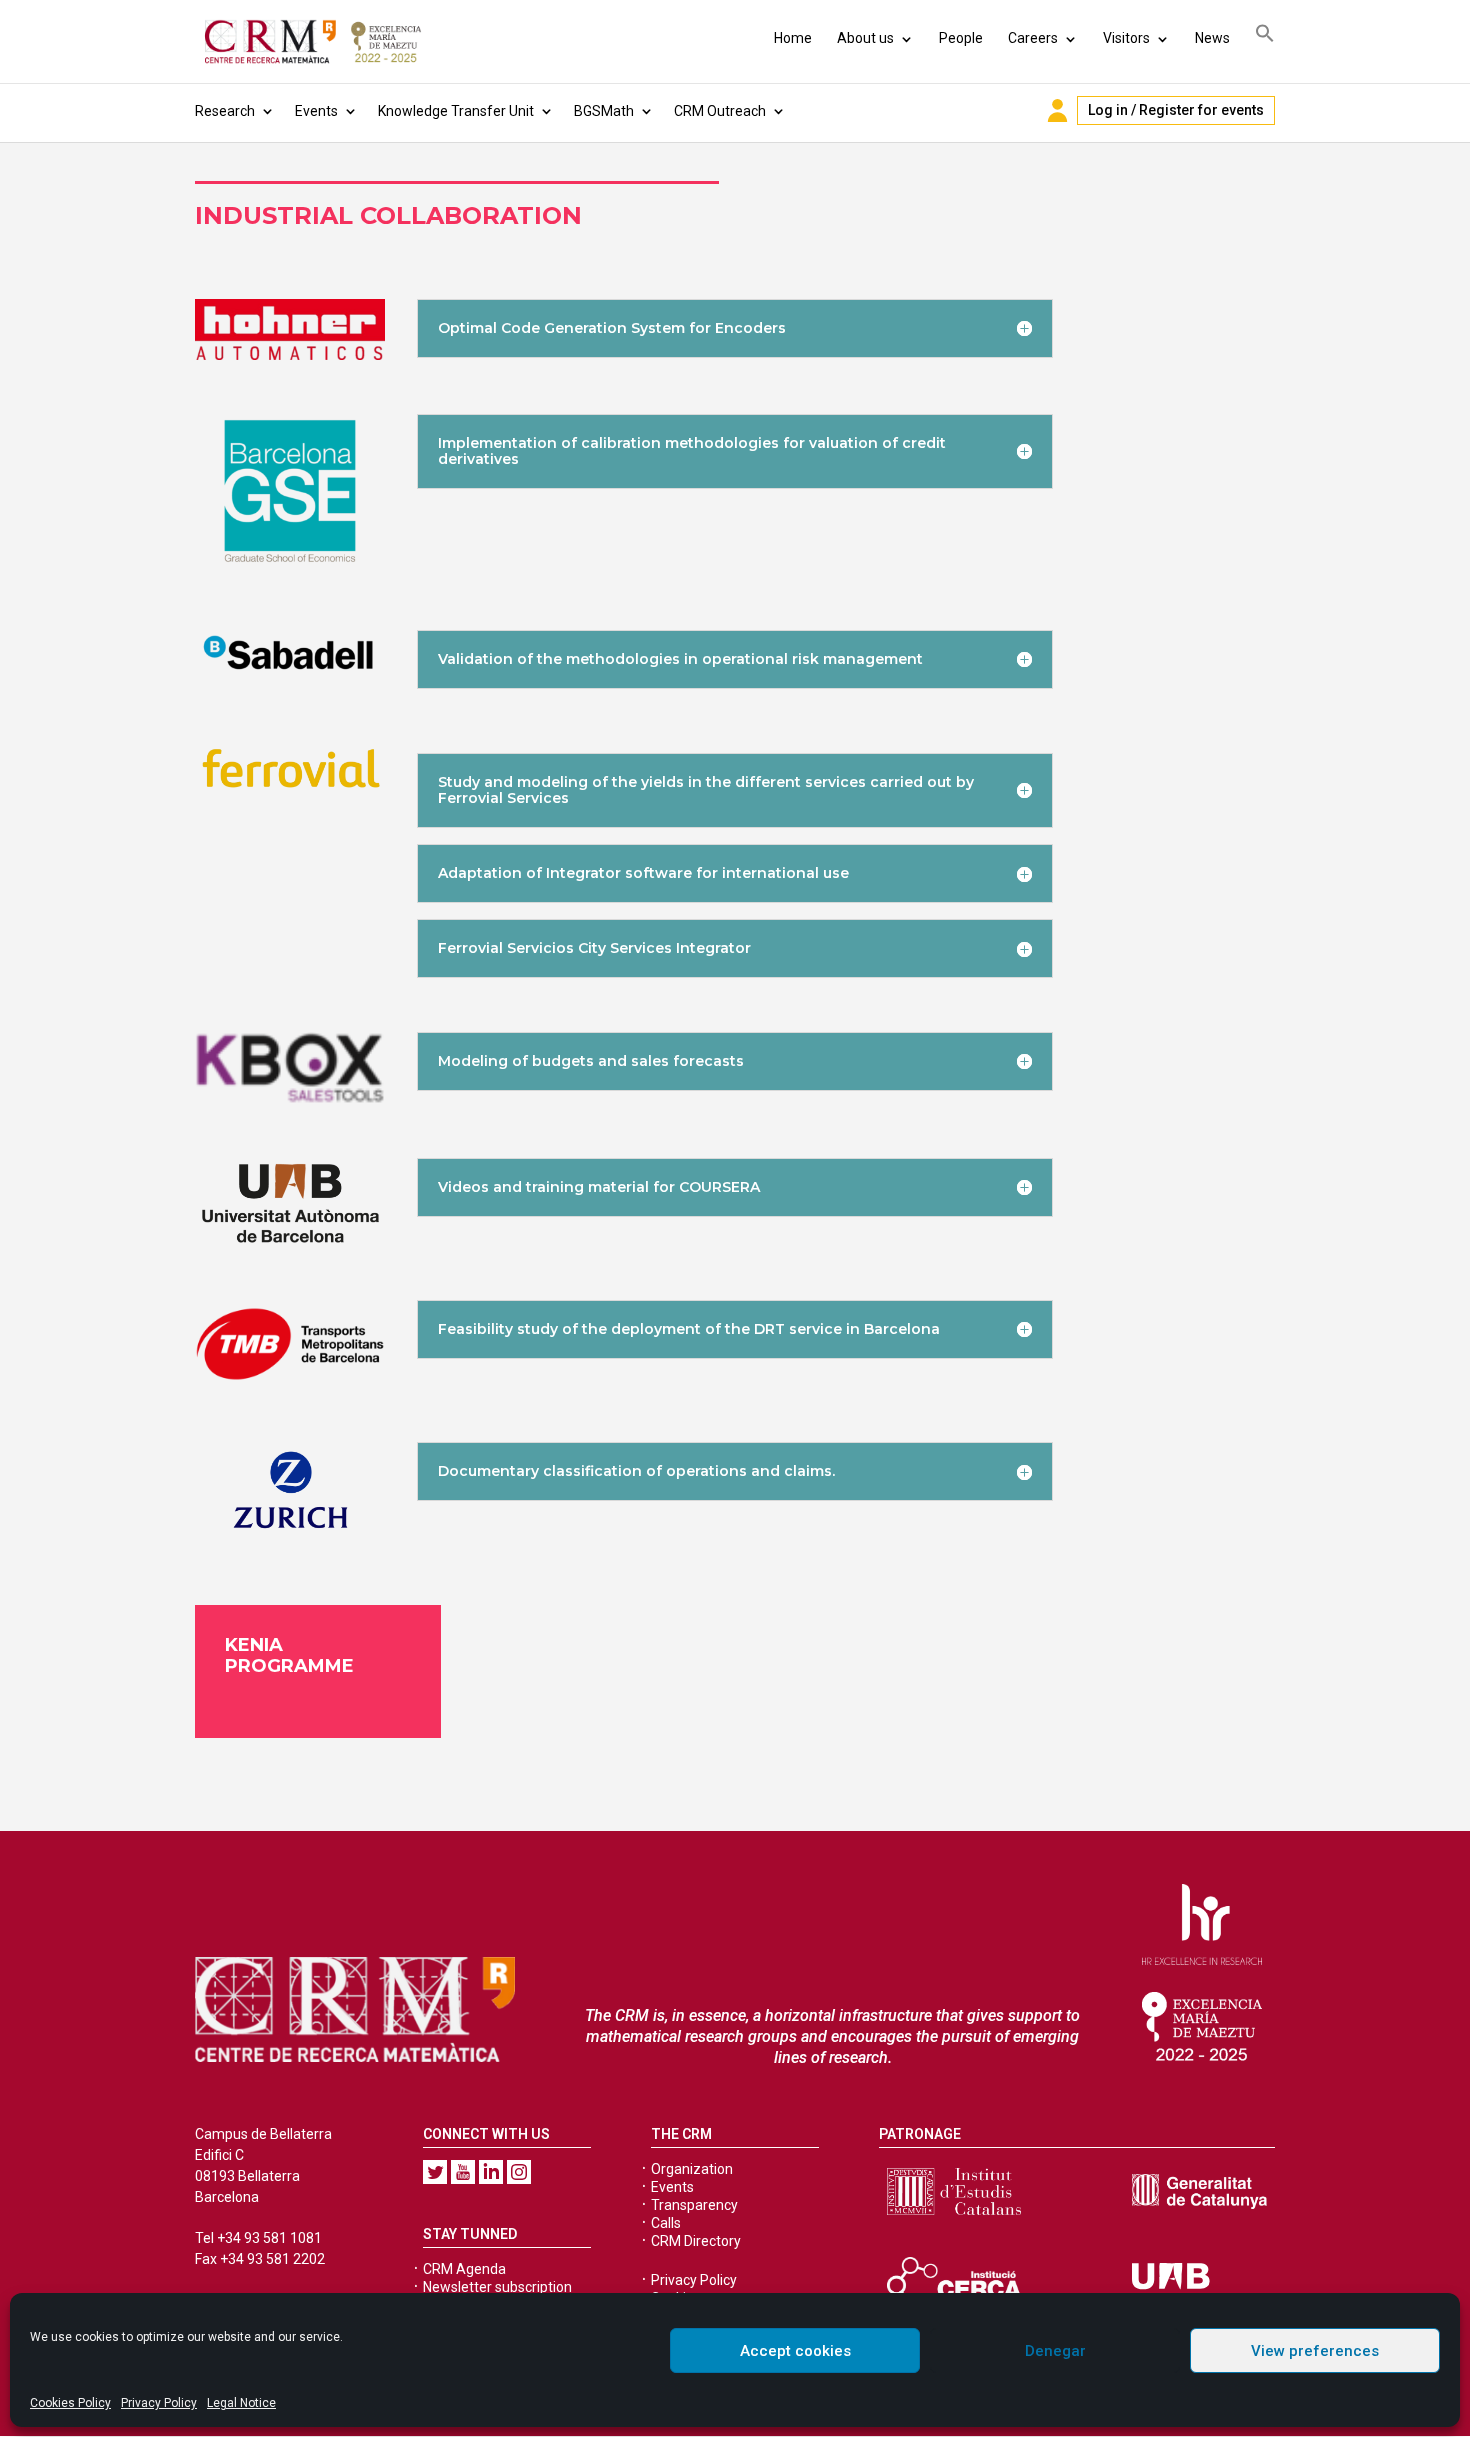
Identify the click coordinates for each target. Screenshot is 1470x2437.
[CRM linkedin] (491, 2172)
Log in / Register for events (1176, 110)
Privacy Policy (159, 2403)
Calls (666, 2223)
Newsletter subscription (497, 2287)
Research (225, 111)
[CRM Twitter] (435, 2172)
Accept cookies (795, 2351)
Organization (692, 2169)
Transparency (694, 2205)
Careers (1033, 38)
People (961, 38)
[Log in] (1057, 110)
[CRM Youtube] (463, 2172)
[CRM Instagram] (519, 2172)
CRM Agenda (464, 2269)
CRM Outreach (720, 111)
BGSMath (604, 111)
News (1212, 38)
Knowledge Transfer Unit (456, 111)
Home (793, 38)
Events (316, 111)
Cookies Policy (70, 2403)
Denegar (1055, 2351)
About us (865, 38)
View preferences (1315, 2351)
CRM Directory (696, 2241)
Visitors (1126, 38)
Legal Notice (241, 2403)
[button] (1265, 36)
